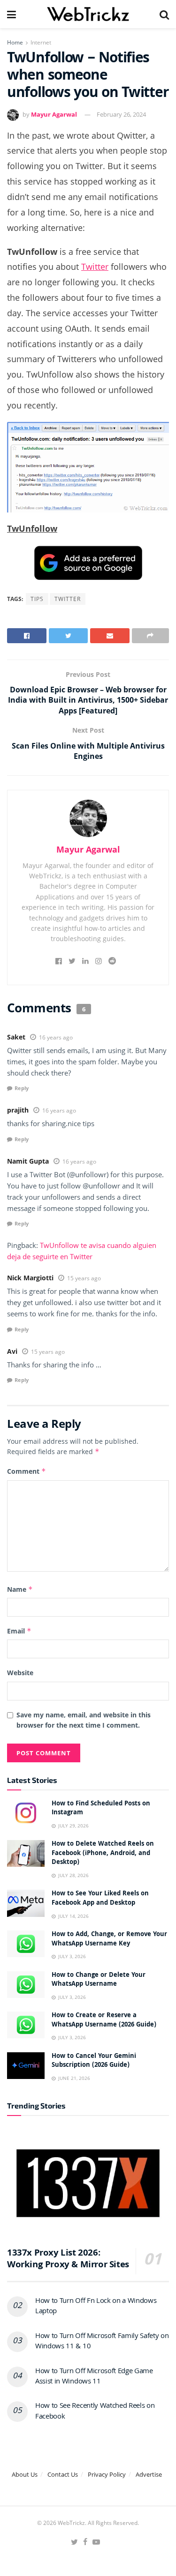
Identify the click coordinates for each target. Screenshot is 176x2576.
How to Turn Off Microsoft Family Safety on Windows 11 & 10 (102, 2342)
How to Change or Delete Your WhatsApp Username (99, 1980)
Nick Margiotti (30, 1278)
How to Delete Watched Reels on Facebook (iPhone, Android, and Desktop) (103, 1853)
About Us (25, 2474)
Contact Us (63, 2474)
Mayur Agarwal (54, 114)
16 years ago (56, 1037)
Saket (16, 1037)
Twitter (95, 267)
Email (19, 1631)
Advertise (149, 2474)
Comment (27, 1471)
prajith (18, 1110)
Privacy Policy (107, 2474)
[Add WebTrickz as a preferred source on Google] (88, 562)
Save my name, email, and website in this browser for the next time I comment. (84, 1720)
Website (20, 1673)
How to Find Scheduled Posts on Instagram (101, 1809)
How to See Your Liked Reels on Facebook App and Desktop (100, 1899)
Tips (37, 599)
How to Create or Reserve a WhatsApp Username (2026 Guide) (104, 2020)
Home (15, 42)
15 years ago (84, 1278)
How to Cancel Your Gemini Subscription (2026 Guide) (94, 2061)
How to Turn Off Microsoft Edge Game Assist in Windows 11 (94, 2377)
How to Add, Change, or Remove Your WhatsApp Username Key (109, 1939)
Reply (22, 1088)
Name (20, 1589)
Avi (12, 1351)
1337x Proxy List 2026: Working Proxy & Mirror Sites (68, 2260)
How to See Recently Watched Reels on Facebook (95, 2412)
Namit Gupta (28, 1161)
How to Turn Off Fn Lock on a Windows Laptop (96, 2307)
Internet (41, 42)
